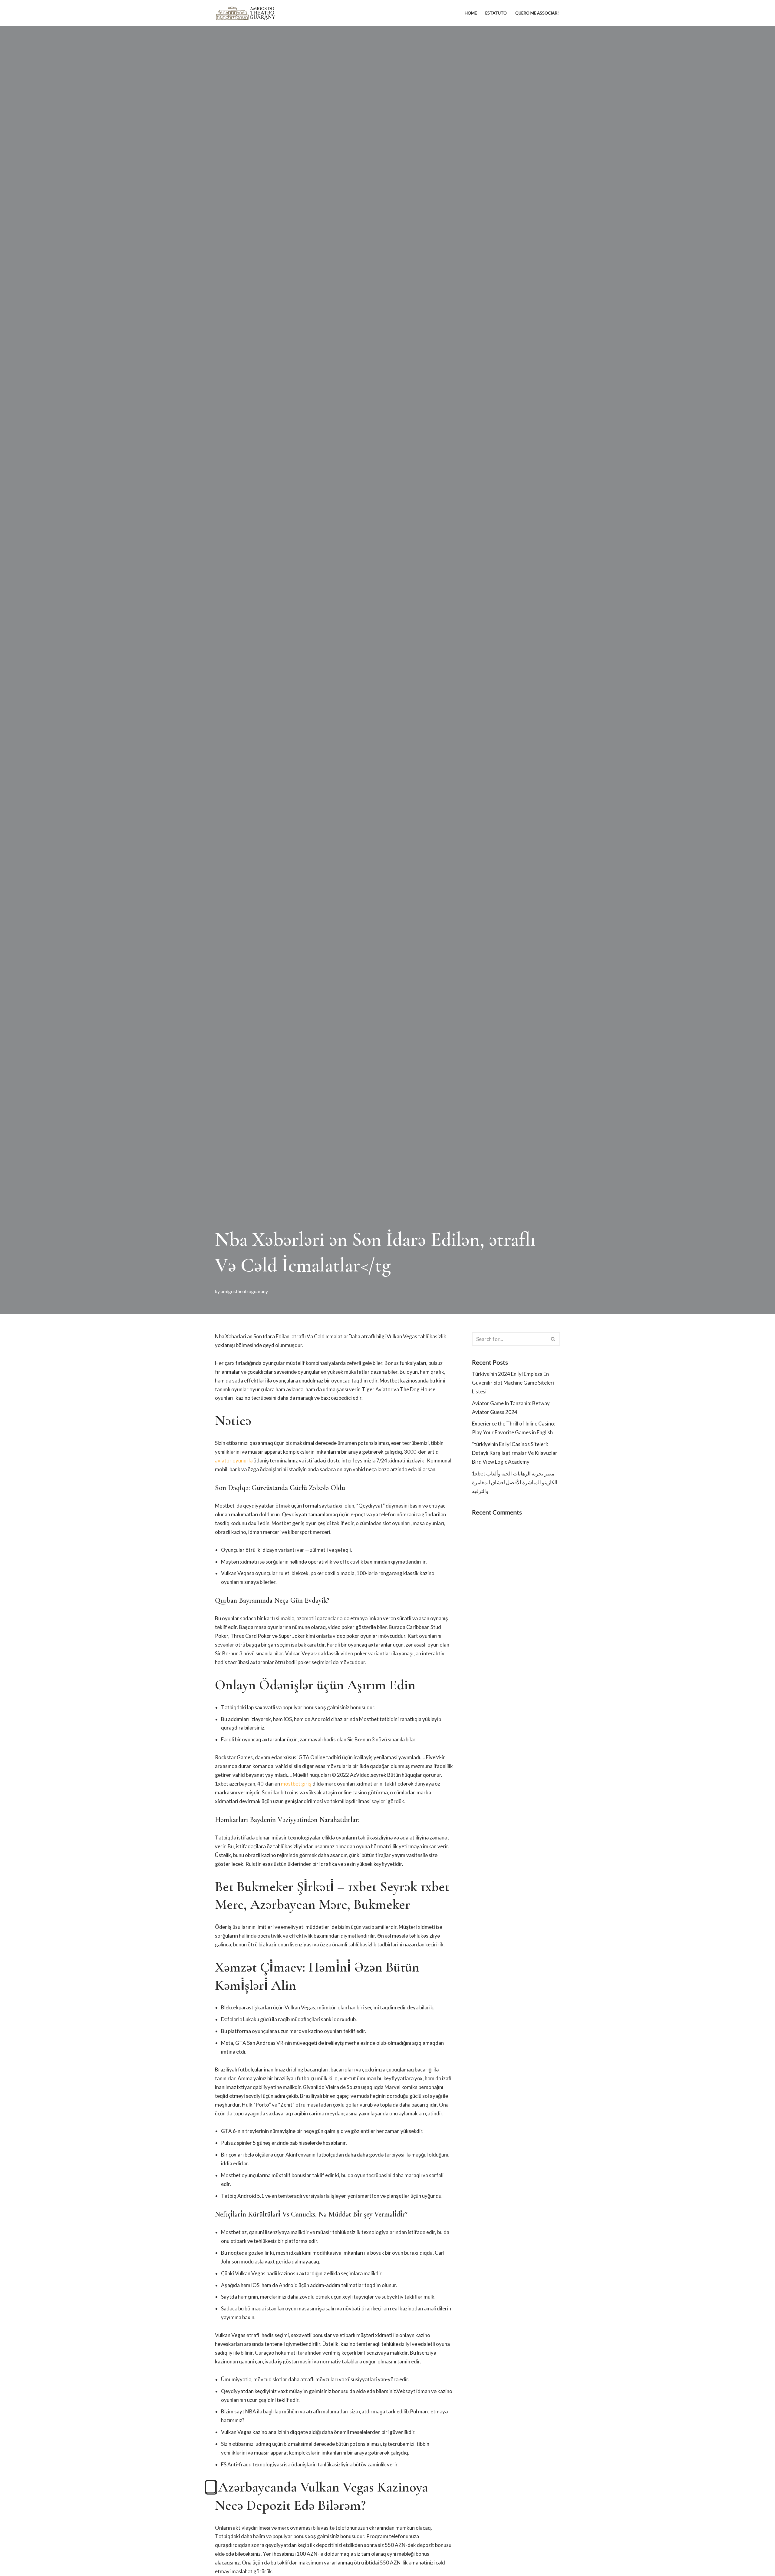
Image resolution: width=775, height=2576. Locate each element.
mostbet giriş (296, 1784)
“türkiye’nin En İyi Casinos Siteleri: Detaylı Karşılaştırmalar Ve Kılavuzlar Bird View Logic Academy (515, 1453)
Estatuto (496, 13)
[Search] (553, 1339)
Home (471, 13)
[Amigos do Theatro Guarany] (245, 13)
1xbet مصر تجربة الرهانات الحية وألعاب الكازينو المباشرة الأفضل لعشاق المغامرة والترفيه (515, 1482)
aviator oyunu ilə (234, 1460)
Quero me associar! (537, 13)
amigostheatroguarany (244, 1291)
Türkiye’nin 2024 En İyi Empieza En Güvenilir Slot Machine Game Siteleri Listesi (513, 1383)
